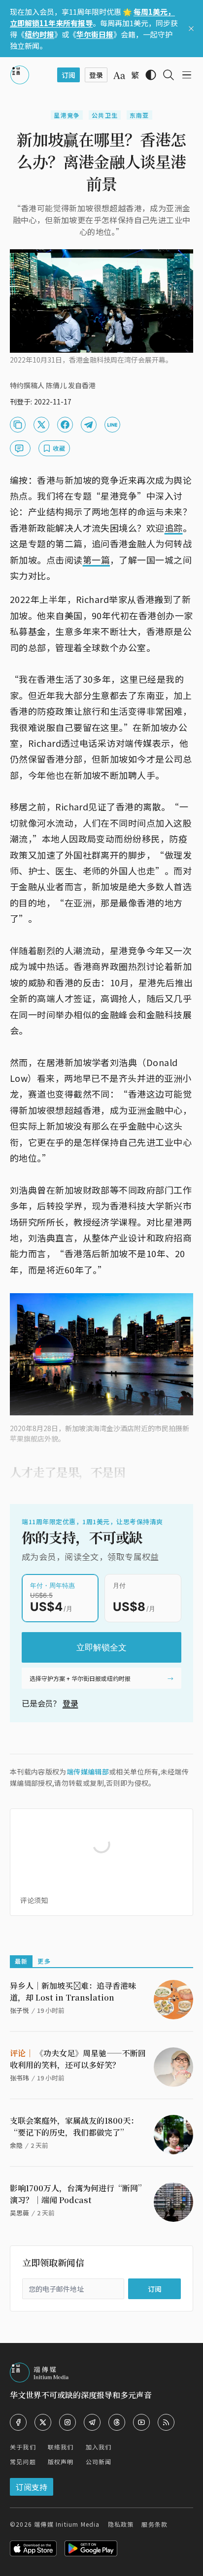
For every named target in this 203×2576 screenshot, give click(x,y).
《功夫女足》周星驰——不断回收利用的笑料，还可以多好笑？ (78, 2059)
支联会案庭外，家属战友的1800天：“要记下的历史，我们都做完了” (74, 2126)
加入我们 (99, 2447)
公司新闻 (99, 2461)
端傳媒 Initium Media (67, 2524)
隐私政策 (121, 2524)
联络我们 (61, 2447)
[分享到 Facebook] (65, 425)
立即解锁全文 (101, 1647)
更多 (44, 1961)
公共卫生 (105, 115)
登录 (70, 1703)
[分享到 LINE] (112, 425)
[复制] (18, 425)
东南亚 (139, 115)
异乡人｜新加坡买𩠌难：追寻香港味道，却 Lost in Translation (73, 1991)
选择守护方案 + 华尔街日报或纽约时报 (80, 1678)
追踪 (174, 528)
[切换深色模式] (151, 75)
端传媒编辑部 (88, 1772)
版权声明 (61, 2461)
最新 (21, 1961)
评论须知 (34, 1900)
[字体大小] (119, 75)
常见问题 (23, 2461)
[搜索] (169, 75)
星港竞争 (67, 115)
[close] (191, 29)
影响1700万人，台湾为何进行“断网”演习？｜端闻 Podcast (78, 2194)
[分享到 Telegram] (89, 425)
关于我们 (23, 2447)
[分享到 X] (41, 425)
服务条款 (154, 2524)
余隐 (16, 2145)
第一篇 (96, 560)
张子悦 (19, 2010)
